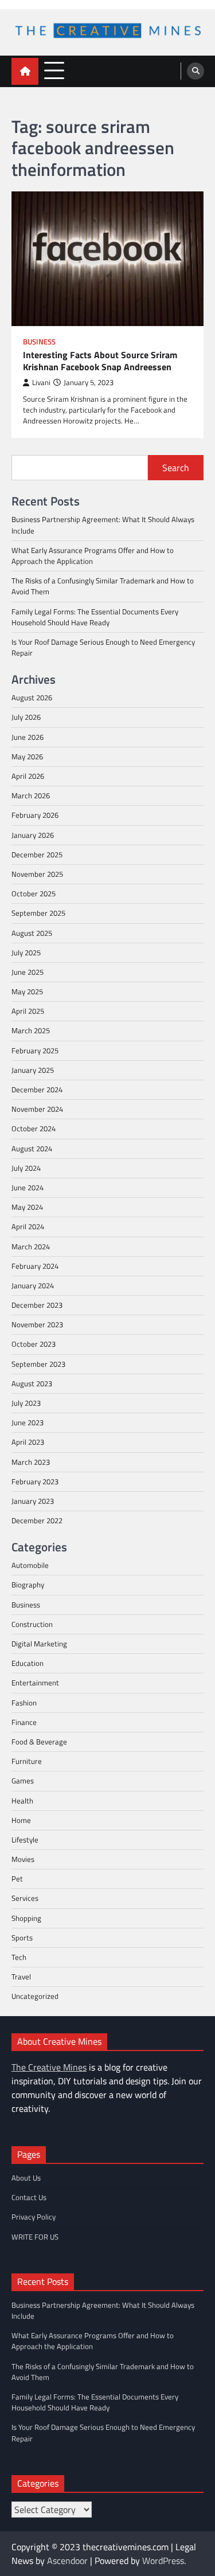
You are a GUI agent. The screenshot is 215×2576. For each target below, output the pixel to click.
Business (39, 342)
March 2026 (31, 795)
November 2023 (37, 1324)
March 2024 (31, 1246)
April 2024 (28, 1226)
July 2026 (26, 717)
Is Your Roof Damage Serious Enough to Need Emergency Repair (103, 647)
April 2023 (28, 1442)
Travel (21, 1977)
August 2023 (32, 1383)
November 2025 (37, 874)
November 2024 (37, 1109)
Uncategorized (35, 1996)
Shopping (26, 1918)
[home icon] (25, 71)
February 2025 (35, 1050)
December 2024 (37, 1089)
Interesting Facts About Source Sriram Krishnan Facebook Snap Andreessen (100, 361)
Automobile (30, 1565)
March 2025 (31, 1030)
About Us (26, 2178)
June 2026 (28, 737)
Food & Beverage (39, 1742)
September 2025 (38, 913)
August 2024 (32, 1148)
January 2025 (33, 1070)
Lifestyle (25, 1840)
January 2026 (33, 835)
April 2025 (28, 1011)
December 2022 (37, 1520)
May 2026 (27, 756)
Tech (19, 1957)
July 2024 (26, 1168)
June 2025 (28, 972)
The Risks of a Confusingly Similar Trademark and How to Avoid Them (103, 586)
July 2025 (26, 952)
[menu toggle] (54, 71)
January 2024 (33, 1285)
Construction (32, 1624)
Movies (23, 1859)
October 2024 (34, 1128)
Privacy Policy (34, 2217)
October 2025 (34, 893)
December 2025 (37, 854)
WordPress (163, 2561)
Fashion (24, 1703)
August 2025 (32, 933)
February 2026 (35, 815)
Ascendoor (67, 2561)
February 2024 (35, 1266)
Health (22, 1801)
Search (176, 468)
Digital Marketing (39, 1644)
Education (28, 1663)
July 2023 (26, 1403)
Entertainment (35, 1683)
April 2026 (28, 776)
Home (21, 1820)
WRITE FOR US (35, 2237)
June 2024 (28, 1187)
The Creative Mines (49, 2067)
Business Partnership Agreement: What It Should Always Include (103, 525)
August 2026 (32, 697)
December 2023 (37, 1305)
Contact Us (29, 2197)
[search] (196, 71)
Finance (24, 1722)
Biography (28, 1585)
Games (23, 1781)
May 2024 (27, 1207)
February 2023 (35, 1481)
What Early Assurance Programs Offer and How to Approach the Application (93, 556)
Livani (41, 383)
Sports (22, 1938)
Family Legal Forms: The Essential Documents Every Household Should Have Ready (95, 617)
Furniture (27, 1761)
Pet (17, 1879)
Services (25, 1898)
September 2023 (38, 1364)
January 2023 (33, 1501)
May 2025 (27, 991)
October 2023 (34, 1344)
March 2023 (31, 1462)
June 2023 (28, 1422)
